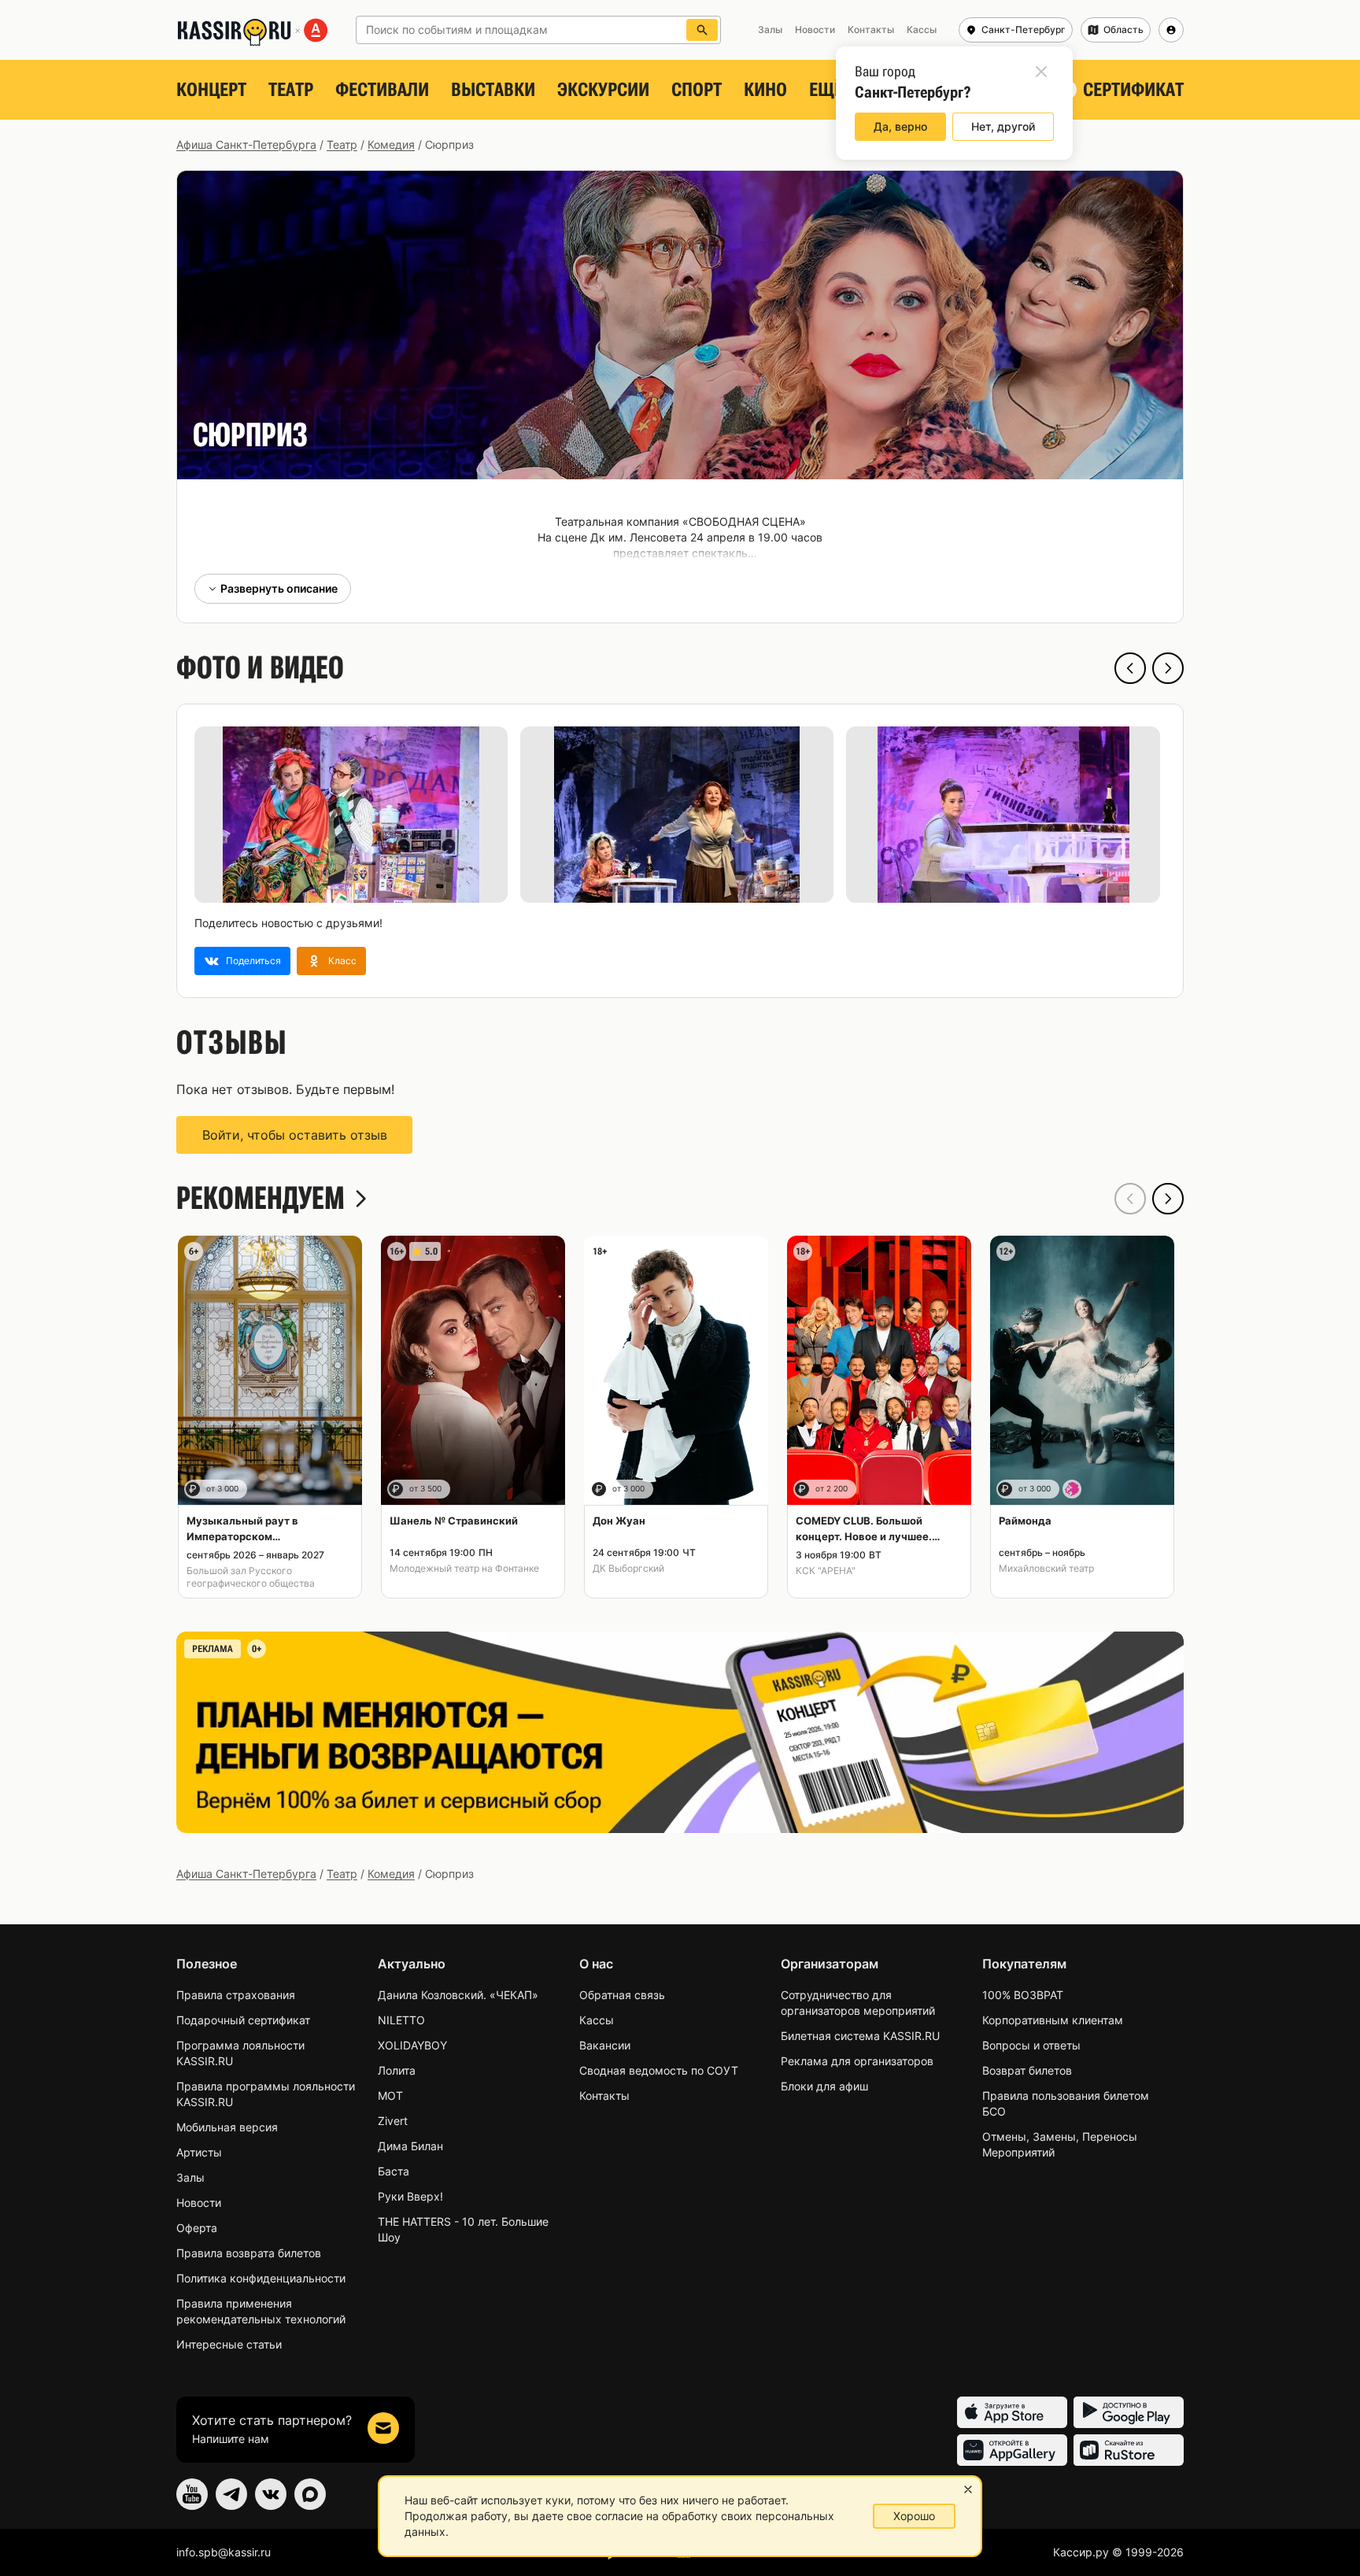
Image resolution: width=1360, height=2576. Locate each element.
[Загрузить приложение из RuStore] (1129, 2450)
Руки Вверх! (410, 2196)
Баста (394, 2171)
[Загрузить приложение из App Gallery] (1012, 2450)
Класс (342, 961)
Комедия (391, 144)
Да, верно (900, 126)
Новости (199, 2203)
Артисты (199, 2152)
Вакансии (605, 2045)
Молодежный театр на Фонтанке (464, 1568)
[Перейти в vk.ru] (271, 2494)
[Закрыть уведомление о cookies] (968, 2489)
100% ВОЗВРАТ (1023, 1995)
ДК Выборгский (628, 1568)
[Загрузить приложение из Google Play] (1129, 2412)
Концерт (211, 90)
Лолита (397, 2070)
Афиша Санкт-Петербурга (246, 144)
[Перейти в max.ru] (310, 2494)
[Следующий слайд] (1168, 668)
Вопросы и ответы (1031, 2045)
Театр (291, 90)
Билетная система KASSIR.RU (860, 2036)
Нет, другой (1003, 126)
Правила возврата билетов (249, 2253)
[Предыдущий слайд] (1130, 668)
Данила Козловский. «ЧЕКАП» (458, 1995)
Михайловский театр (1046, 1568)
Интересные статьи (229, 2344)
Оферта (197, 2228)
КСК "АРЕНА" (826, 1571)
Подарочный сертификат (243, 2020)
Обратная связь (622, 1995)
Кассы (597, 2020)
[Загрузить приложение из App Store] (1012, 2412)
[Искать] (702, 30)
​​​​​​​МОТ (390, 2096)
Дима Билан (410, 2146)
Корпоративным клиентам (1053, 2020)
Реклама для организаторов (857, 2061)
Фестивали (382, 90)
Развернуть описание (279, 588)
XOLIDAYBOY (412, 2045)
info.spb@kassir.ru (224, 2552)
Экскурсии (603, 90)
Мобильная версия (227, 2127)
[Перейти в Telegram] (231, 2494)
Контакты (604, 2096)
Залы (190, 2177)
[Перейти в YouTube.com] (192, 2494)
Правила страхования (236, 1995)
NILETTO (401, 2020)
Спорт (697, 90)
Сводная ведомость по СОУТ (659, 2070)
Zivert (393, 2121)
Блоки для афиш (824, 2086)
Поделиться (253, 961)
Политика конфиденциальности (261, 2278)
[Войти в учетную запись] (1171, 30)
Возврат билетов (1027, 2070)
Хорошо (914, 2516)
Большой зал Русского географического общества (251, 1577)
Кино (765, 90)
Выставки (493, 90)
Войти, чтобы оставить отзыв (295, 1135)
